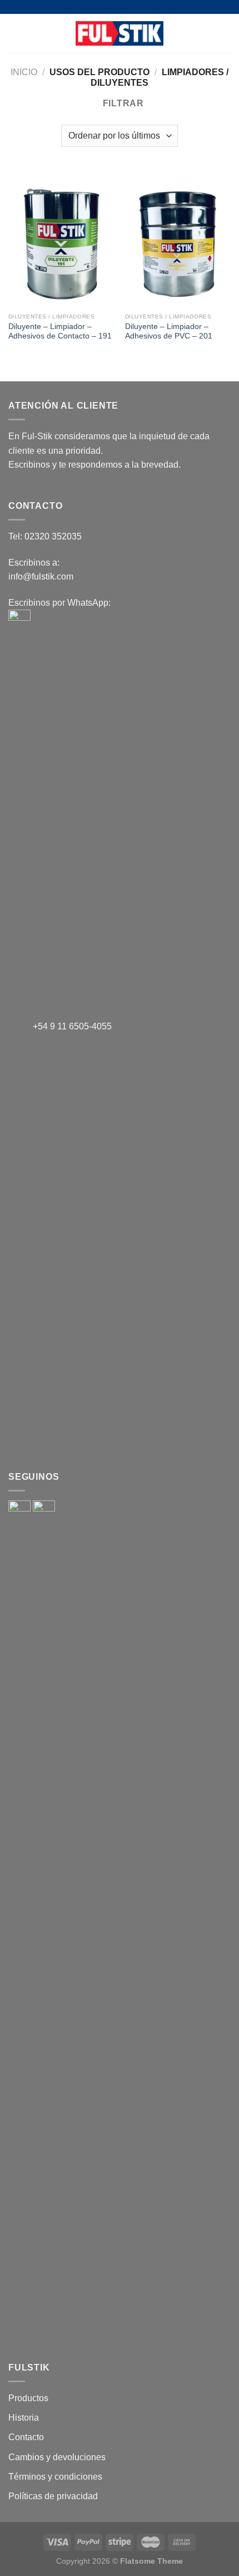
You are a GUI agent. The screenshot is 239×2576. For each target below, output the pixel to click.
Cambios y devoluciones (57, 2457)
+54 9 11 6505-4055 (71, 1026)
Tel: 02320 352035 (45, 536)
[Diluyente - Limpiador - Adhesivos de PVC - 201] (178, 244)
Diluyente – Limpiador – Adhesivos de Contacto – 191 (60, 332)
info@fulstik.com (41, 576)
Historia (24, 2418)
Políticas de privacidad (53, 2496)
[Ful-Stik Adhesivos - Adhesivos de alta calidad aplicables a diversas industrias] (120, 33)
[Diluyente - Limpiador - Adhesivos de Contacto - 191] (61, 244)
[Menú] (15, 33)
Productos (28, 2398)
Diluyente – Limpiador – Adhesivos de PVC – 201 (169, 332)
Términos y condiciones (55, 2477)
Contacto (26, 2437)
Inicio (24, 72)
